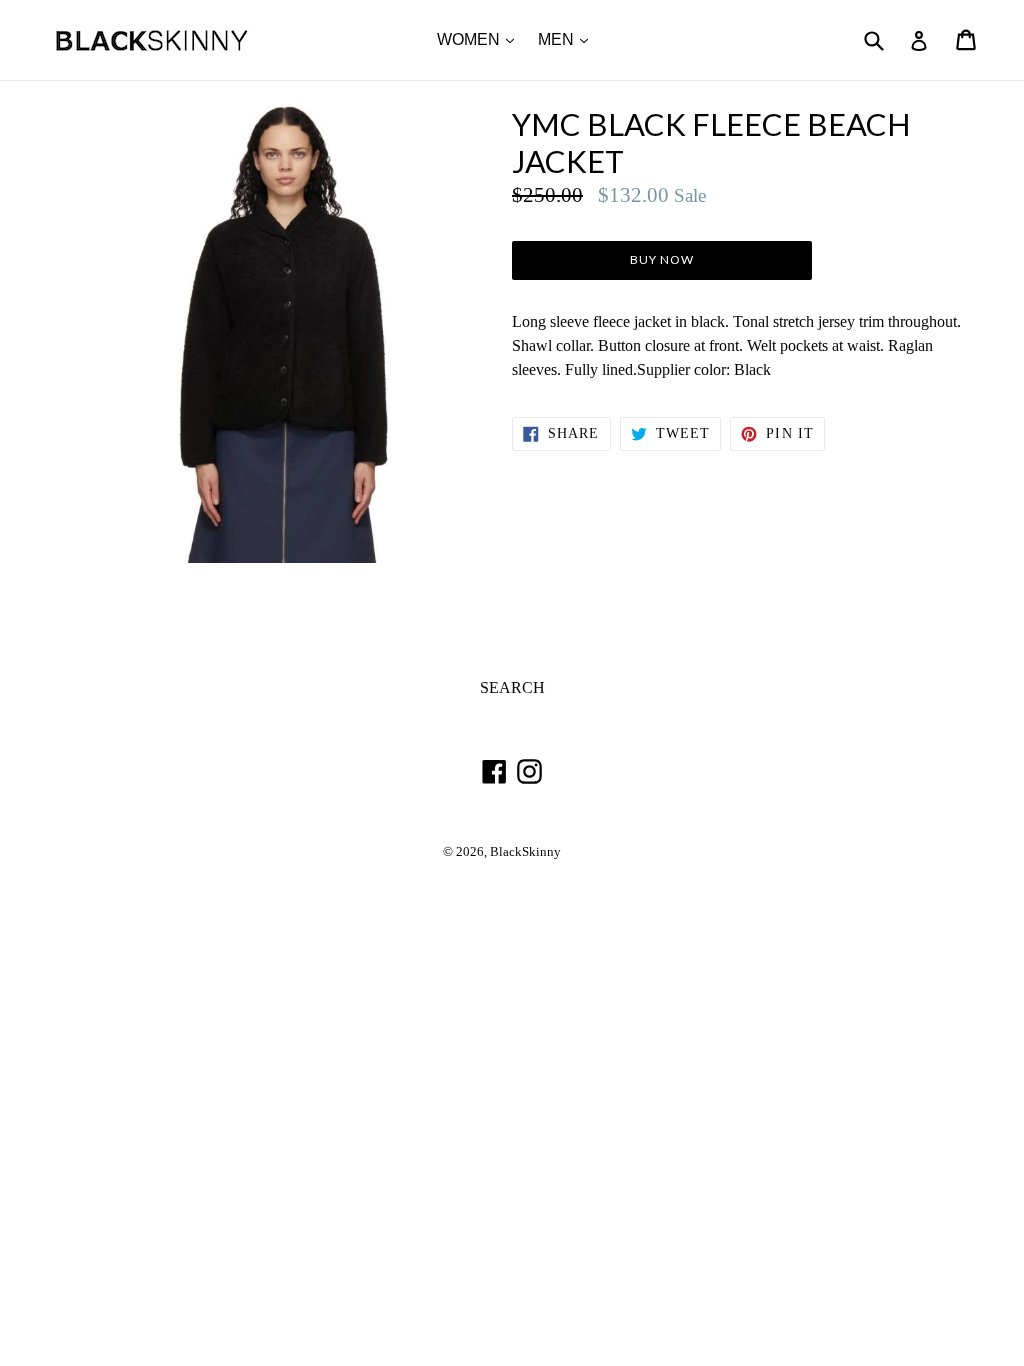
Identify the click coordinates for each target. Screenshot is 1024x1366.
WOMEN (480, 39)
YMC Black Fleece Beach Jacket (711, 143)
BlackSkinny (525, 852)
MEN (568, 39)
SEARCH (512, 687)
